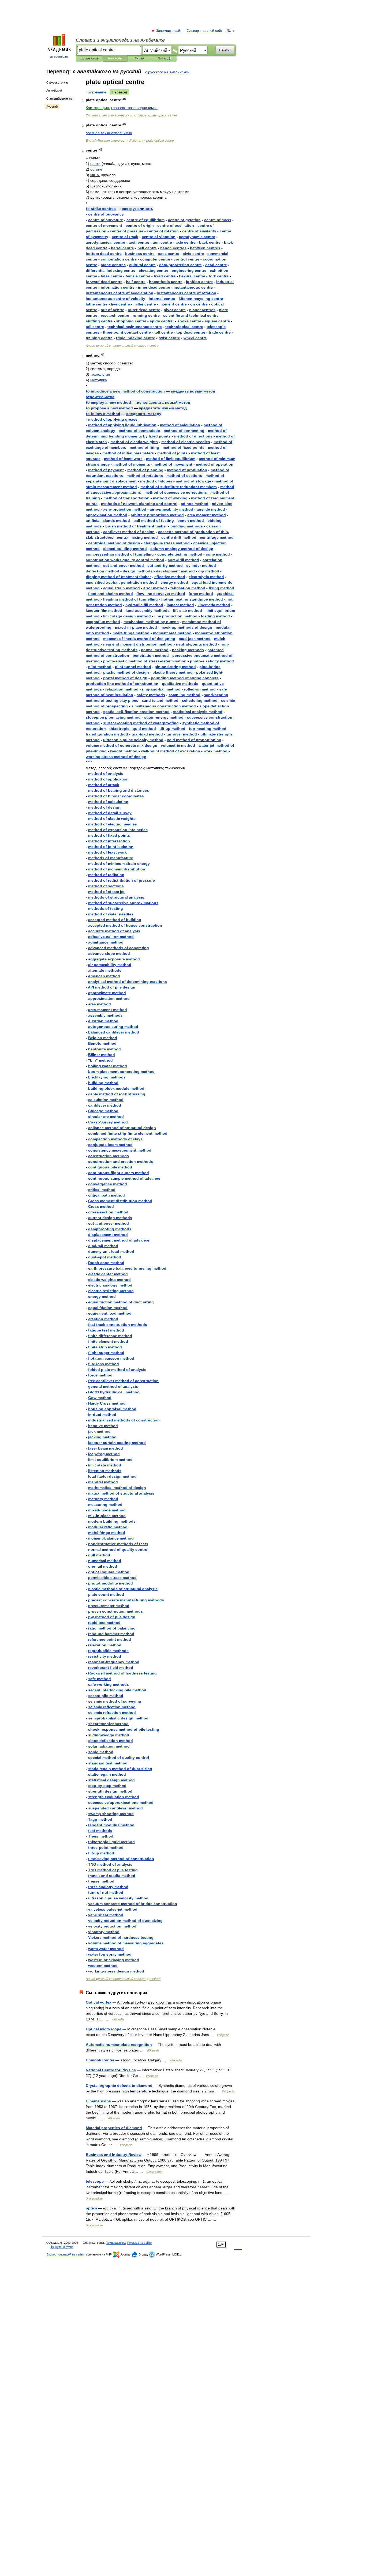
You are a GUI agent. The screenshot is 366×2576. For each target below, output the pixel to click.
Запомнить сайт (169, 31)
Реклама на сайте (139, 2243)
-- (167, 543)
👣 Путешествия (62, 2247)
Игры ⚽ (164, 58)
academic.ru (59, 56)
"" (100, 1060)
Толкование (96, 92)
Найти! (225, 50)
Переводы (115, 58)
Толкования (89, 58)
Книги (139, 58)
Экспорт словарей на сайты (65, 2254)
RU (229, 31)
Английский (54, 90)
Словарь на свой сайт (205, 31)
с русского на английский (167, 72)
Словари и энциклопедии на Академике (120, 40)
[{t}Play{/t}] (124, 99)
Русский (52, 107)
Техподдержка (116, 2243)
